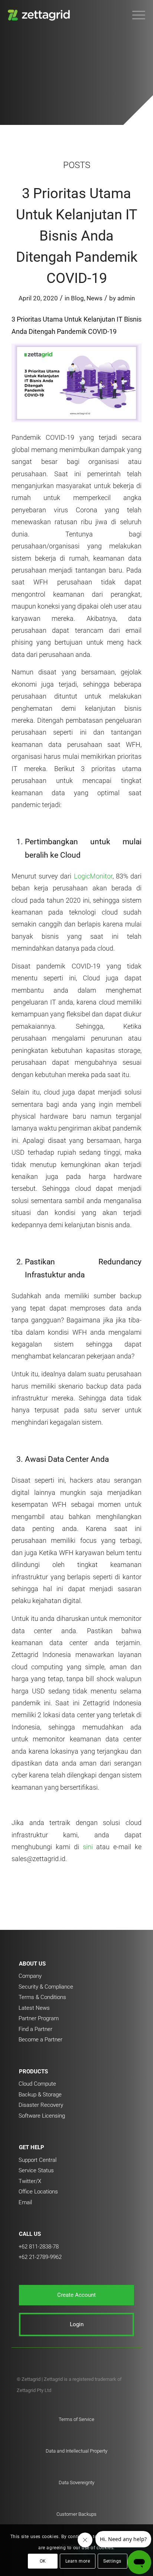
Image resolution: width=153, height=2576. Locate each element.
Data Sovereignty (76, 2482)
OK (43, 2561)
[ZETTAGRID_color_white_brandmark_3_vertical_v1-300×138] (63, 15)
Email (25, 2202)
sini (88, 1847)
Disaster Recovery (41, 2105)
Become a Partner (40, 2040)
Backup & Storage (40, 2095)
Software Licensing (42, 2116)
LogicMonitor (92, 876)
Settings (112, 2561)
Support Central (38, 2160)
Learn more (78, 2561)
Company (30, 1976)
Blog (77, 298)
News (95, 298)
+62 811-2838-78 (39, 2247)
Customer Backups (76, 2514)
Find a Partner (35, 2029)
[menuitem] (135, 15)
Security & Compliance (46, 1987)
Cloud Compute (37, 2084)
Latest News (34, 2008)
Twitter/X (30, 2181)
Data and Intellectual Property (76, 2451)
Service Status (36, 2170)
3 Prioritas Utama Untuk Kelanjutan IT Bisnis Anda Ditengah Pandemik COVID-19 (77, 236)
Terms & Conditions (42, 1997)
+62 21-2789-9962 (40, 2257)
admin (126, 298)
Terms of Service (76, 2419)
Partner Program (39, 2018)
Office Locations (38, 2192)
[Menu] (135, 15)
